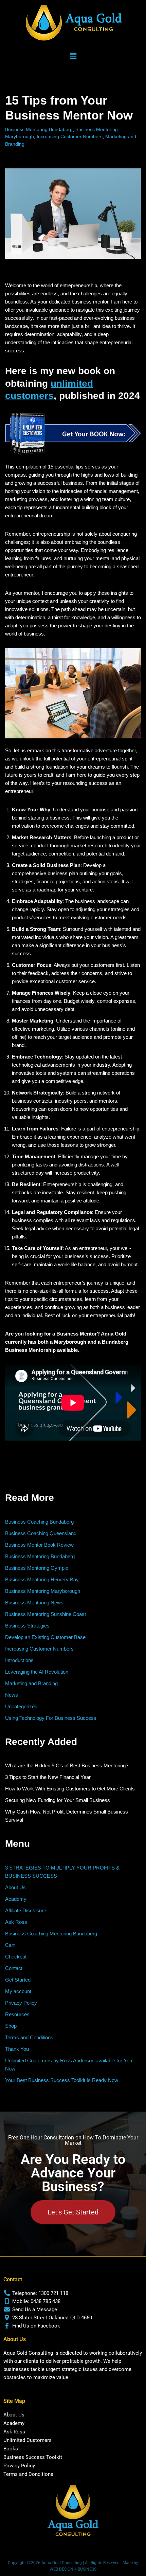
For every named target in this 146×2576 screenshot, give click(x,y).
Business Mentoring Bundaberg (39, 130)
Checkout (16, 1957)
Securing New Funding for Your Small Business (58, 1800)
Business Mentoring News (34, 1603)
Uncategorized (21, 1706)
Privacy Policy (21, 2003)
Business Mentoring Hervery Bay (42, 1579)
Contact (14, 1968)
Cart (10, 1945)
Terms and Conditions (29, 2037)
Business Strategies (27, 1626)
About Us (15, 1887)
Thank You (17, 2049)
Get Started (18, 1980)
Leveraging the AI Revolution (37, 1672)
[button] (73, 56)
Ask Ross (16, 1922)
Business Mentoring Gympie (37, 1568)
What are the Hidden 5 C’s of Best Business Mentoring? (67, 1765)
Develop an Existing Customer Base (45, 1637)
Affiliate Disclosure (26, 1910)
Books (11, 2449)
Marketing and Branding (31, 1683)
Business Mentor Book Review (39, 1545)
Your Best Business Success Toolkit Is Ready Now (62, 2080)
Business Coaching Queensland (41, 1533)
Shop (11, 2026)
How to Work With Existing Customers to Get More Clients (70, 1789)
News (12, 1695)
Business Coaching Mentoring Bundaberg (51, 1934)
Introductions (19, 1660)
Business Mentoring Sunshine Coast (45, 1614)
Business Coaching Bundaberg (39, 1522)
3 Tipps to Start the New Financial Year (48, 1777)
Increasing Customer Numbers (70, 137)
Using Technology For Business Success (51, 1718)
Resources (17, 2014)
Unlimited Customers (28, 2440)
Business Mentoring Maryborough (43, 1591)
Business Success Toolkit (33, 2457)
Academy (16, 1899)
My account (18, 1991)
